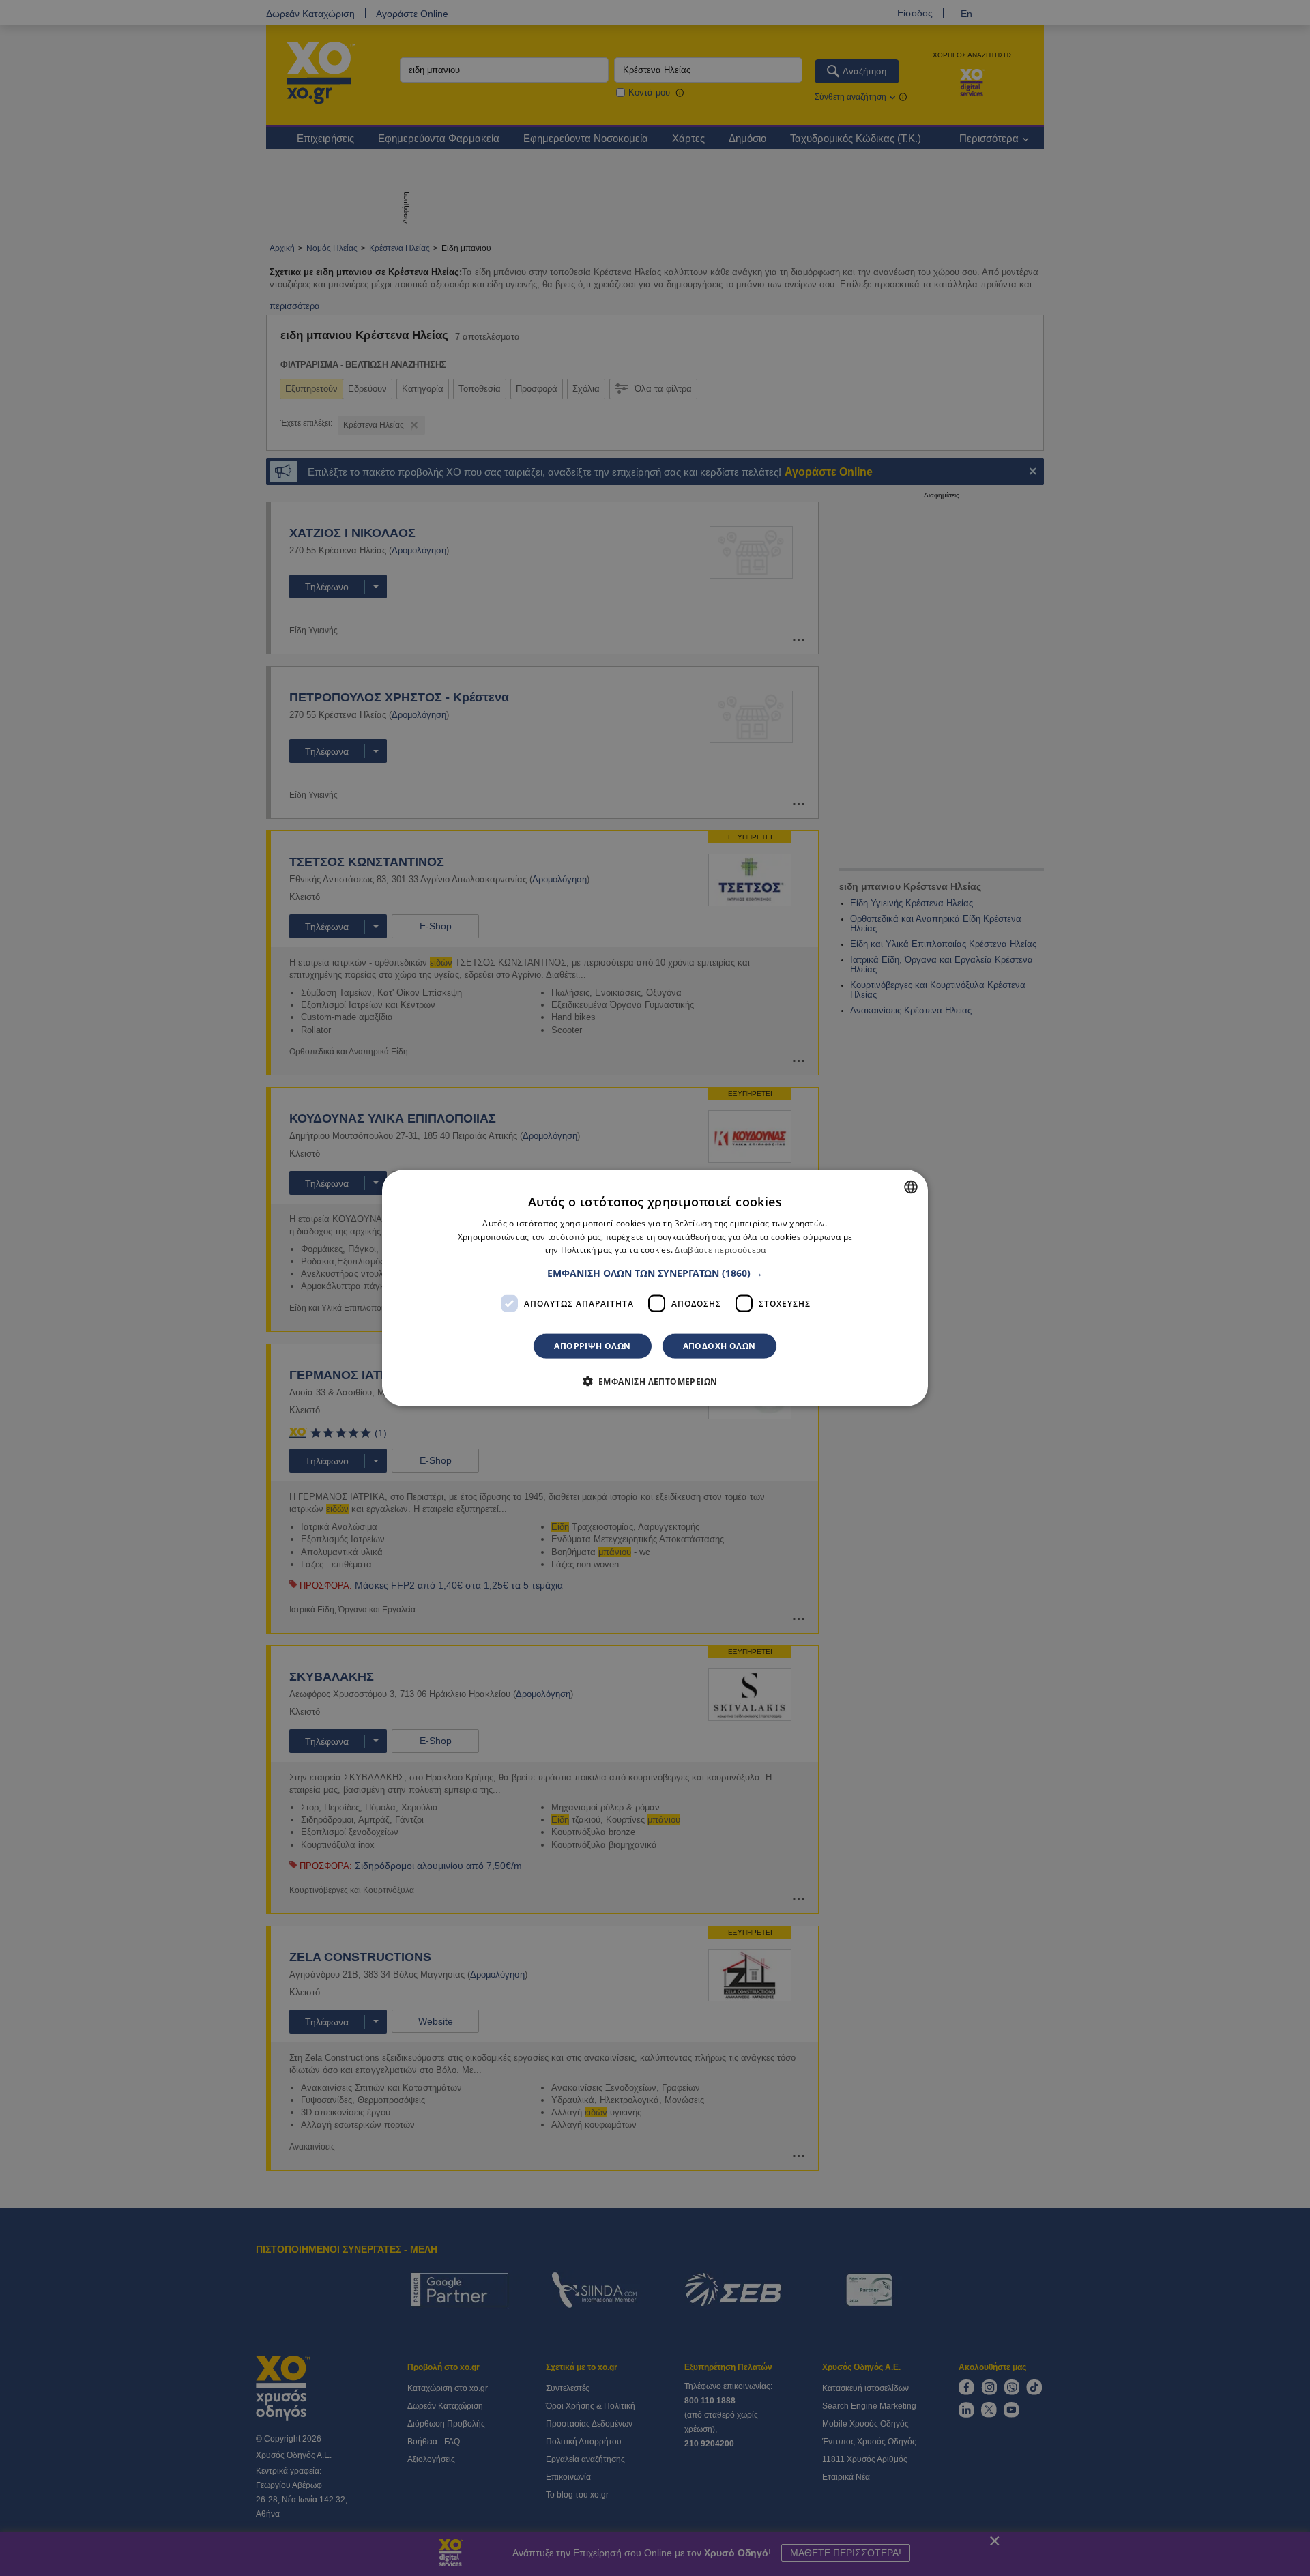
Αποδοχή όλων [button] (719, 1346)
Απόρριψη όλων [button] (592, 1346)
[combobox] (911, 1187)
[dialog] (655, 1288)
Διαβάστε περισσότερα (720, 1250)
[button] (655, 1273)
